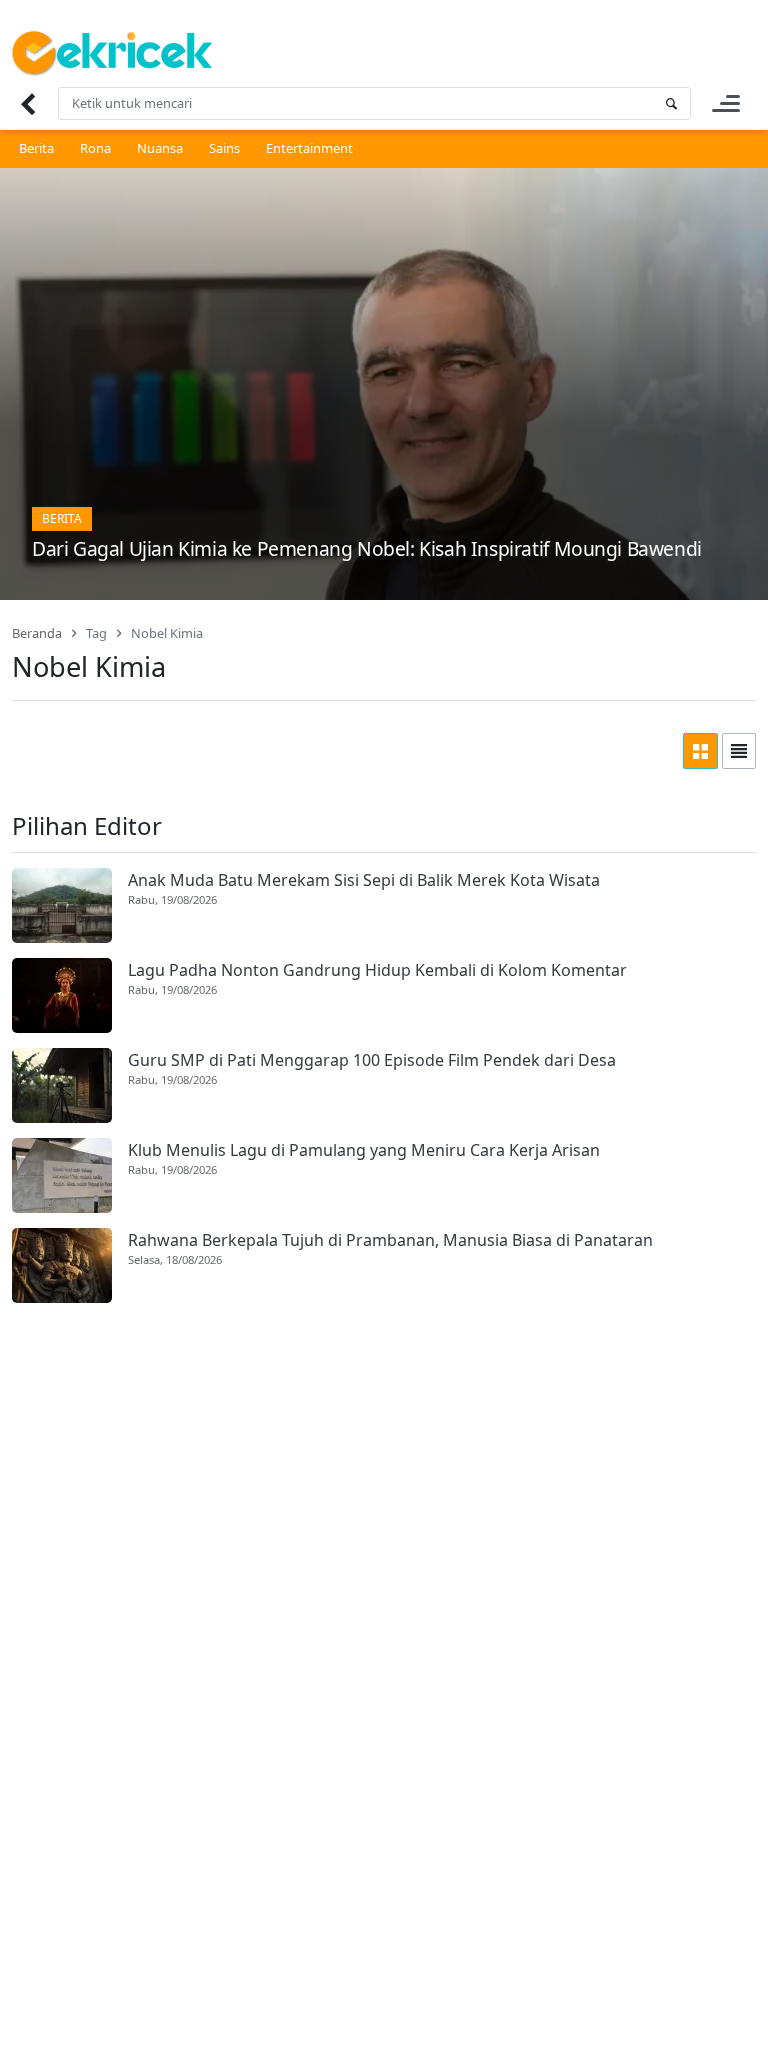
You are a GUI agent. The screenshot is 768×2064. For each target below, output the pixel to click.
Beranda (37, 633)
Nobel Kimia (167, 633)
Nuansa (160, 148)
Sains (224, 148)
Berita (36, 148)
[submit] (671, 103)
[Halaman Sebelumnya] (27, 103)
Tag (96, 633)
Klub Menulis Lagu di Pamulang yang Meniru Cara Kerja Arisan (364, 1150)
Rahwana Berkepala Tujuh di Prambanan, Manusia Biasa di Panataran (390, 1240)
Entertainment (309, 148)
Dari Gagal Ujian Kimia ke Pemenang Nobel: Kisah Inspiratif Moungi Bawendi (367, 548)
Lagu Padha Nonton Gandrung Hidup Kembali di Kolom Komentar (377, 970)
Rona (95, 148)
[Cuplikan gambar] (62, 905)
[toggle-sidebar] (726, 103)
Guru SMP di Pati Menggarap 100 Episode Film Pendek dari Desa (372, 1060)
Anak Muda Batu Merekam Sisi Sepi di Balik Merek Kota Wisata (364, 880)
